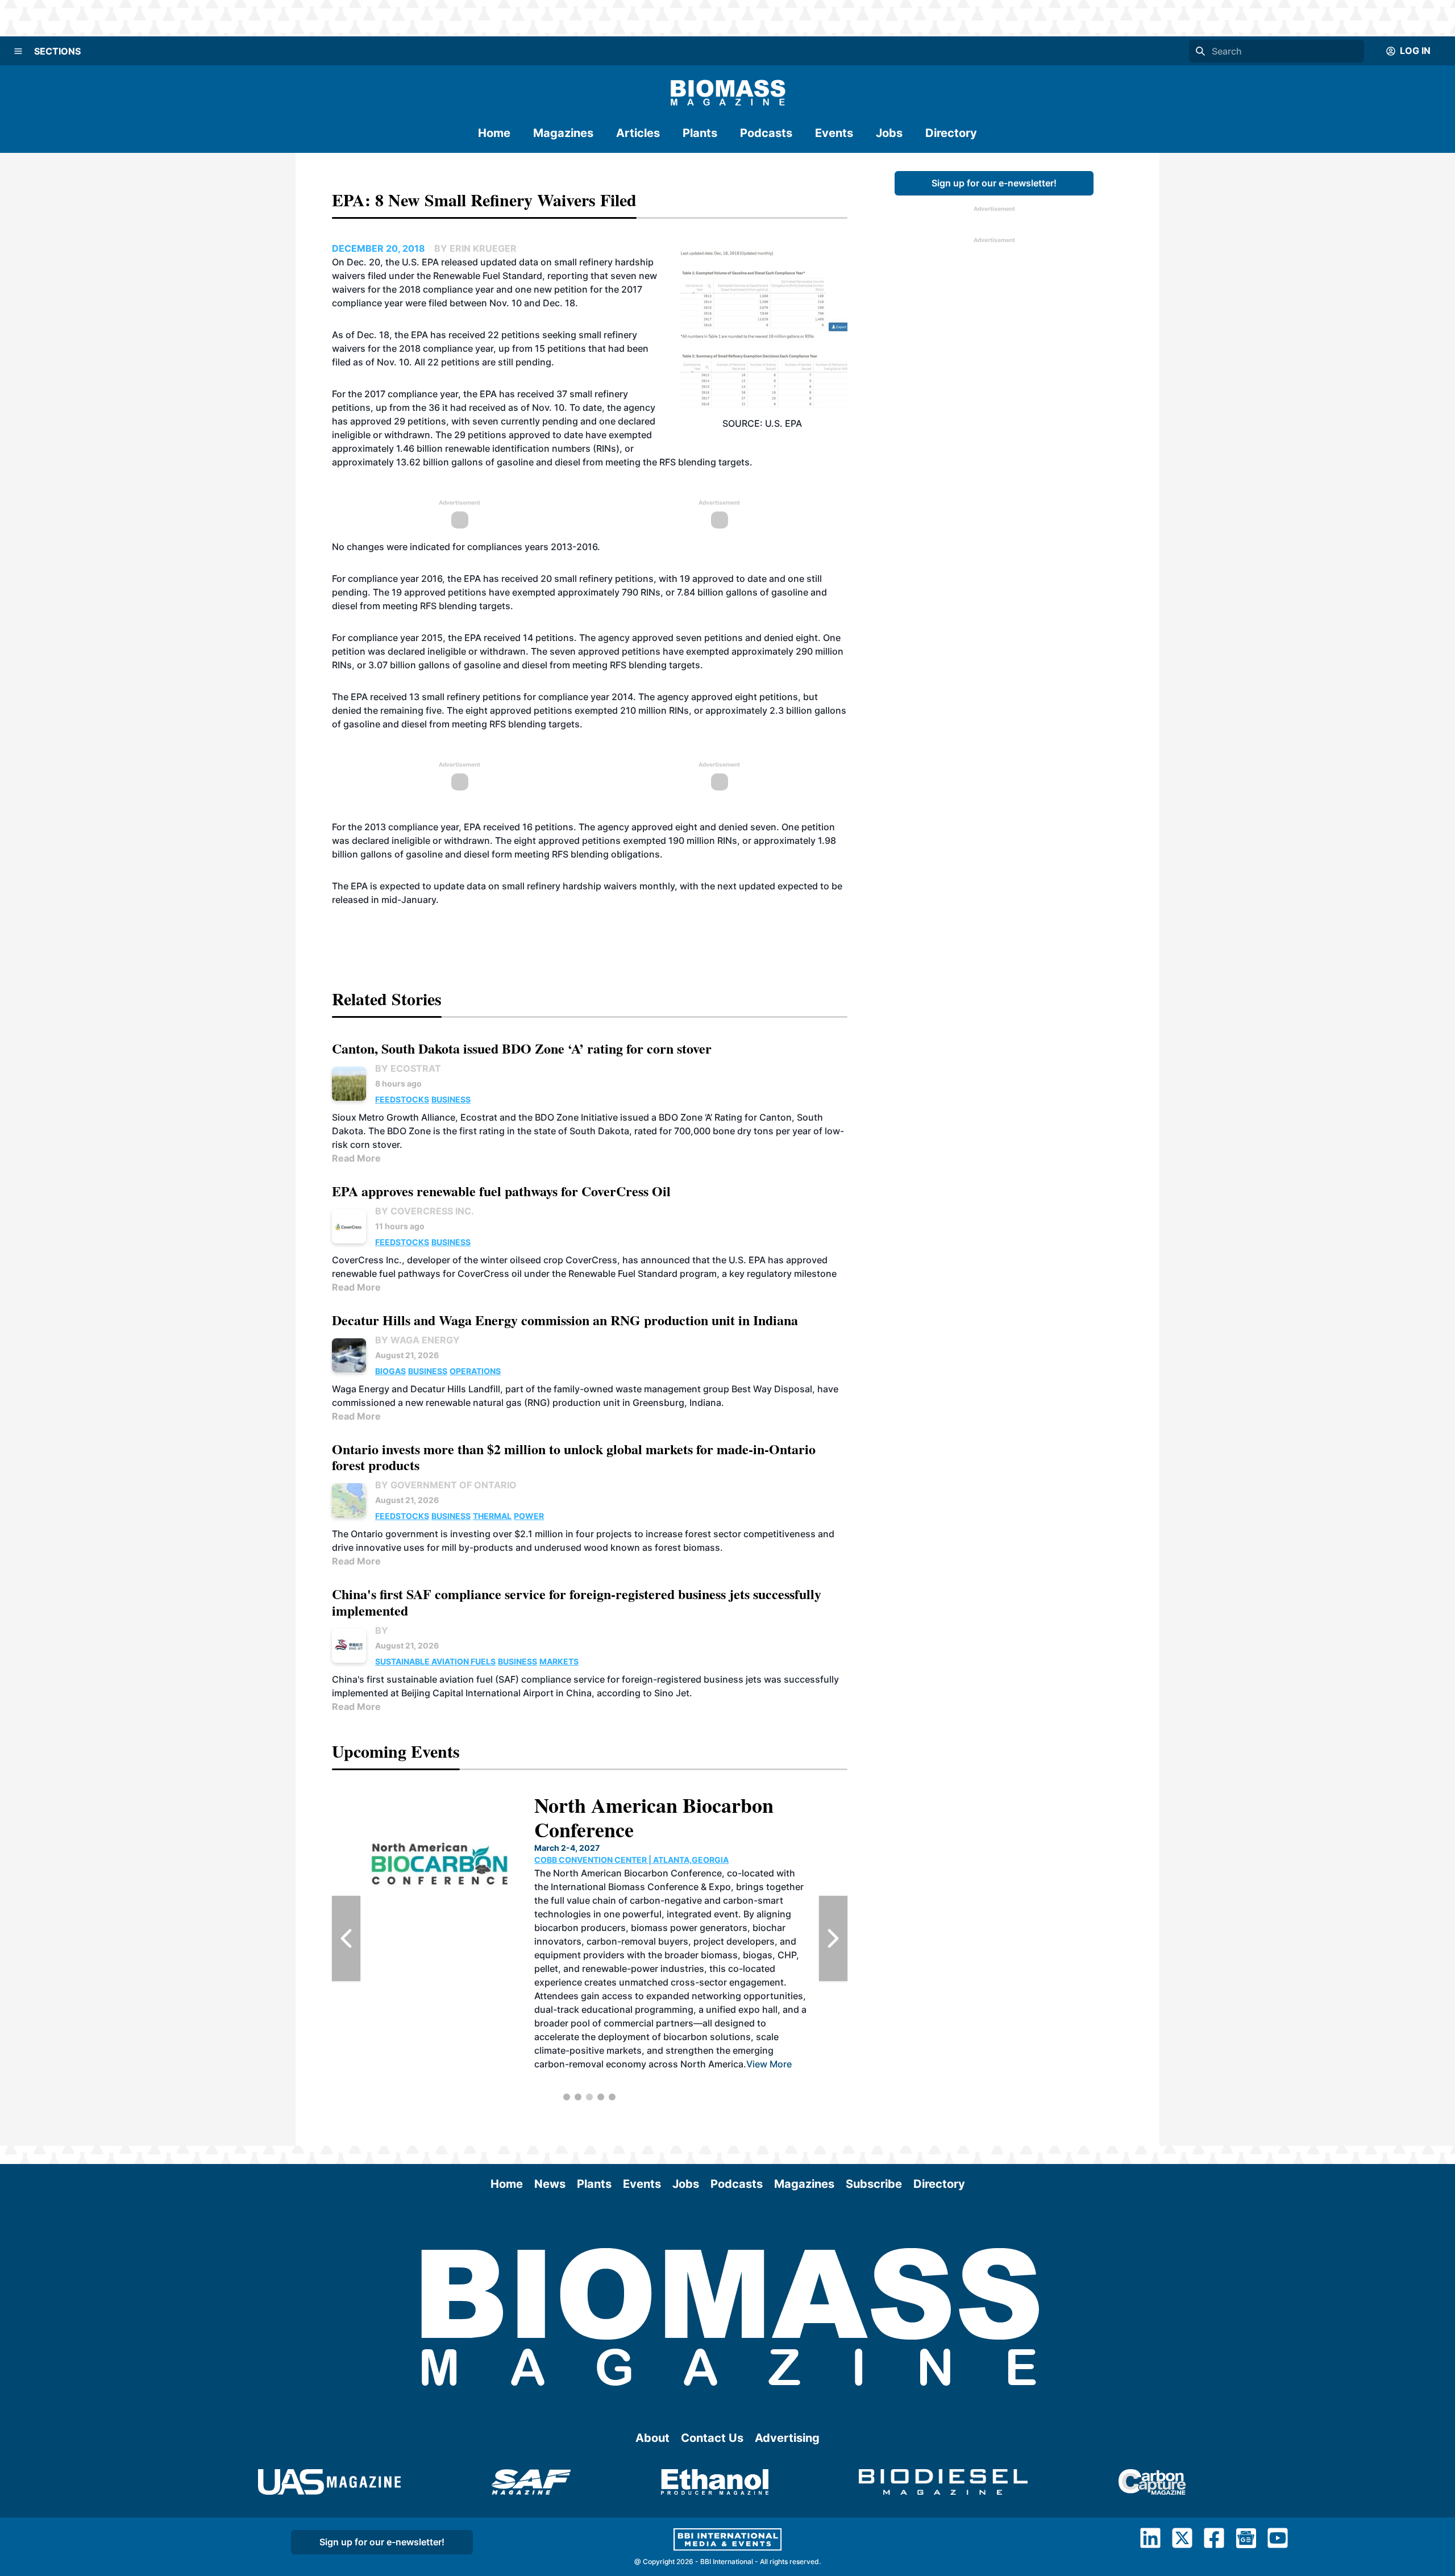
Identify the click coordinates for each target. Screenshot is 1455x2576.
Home (494, 133)
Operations (475, 1371)
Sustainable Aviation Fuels (435, 1661)
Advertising (787, 2438)
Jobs (889, 133)
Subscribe (874, 2184)
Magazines (563, 133)
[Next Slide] (833, 1938)
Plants (700, 133)
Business (451, 1099)
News (550, 2184)
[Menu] (18, 51)
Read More (356, 1158)
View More (769, 2064)
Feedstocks (402, 1099)
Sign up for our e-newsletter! (994, 183)
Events (834, 133)
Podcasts (766, 133)
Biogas (390, 1371)
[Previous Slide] (346, 1938)
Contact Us (712, 2438)
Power (529, 1516)
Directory (951, 133)
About (652, 2438)
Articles (638, 133)
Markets (559, 1661)
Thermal (492, 1516)
